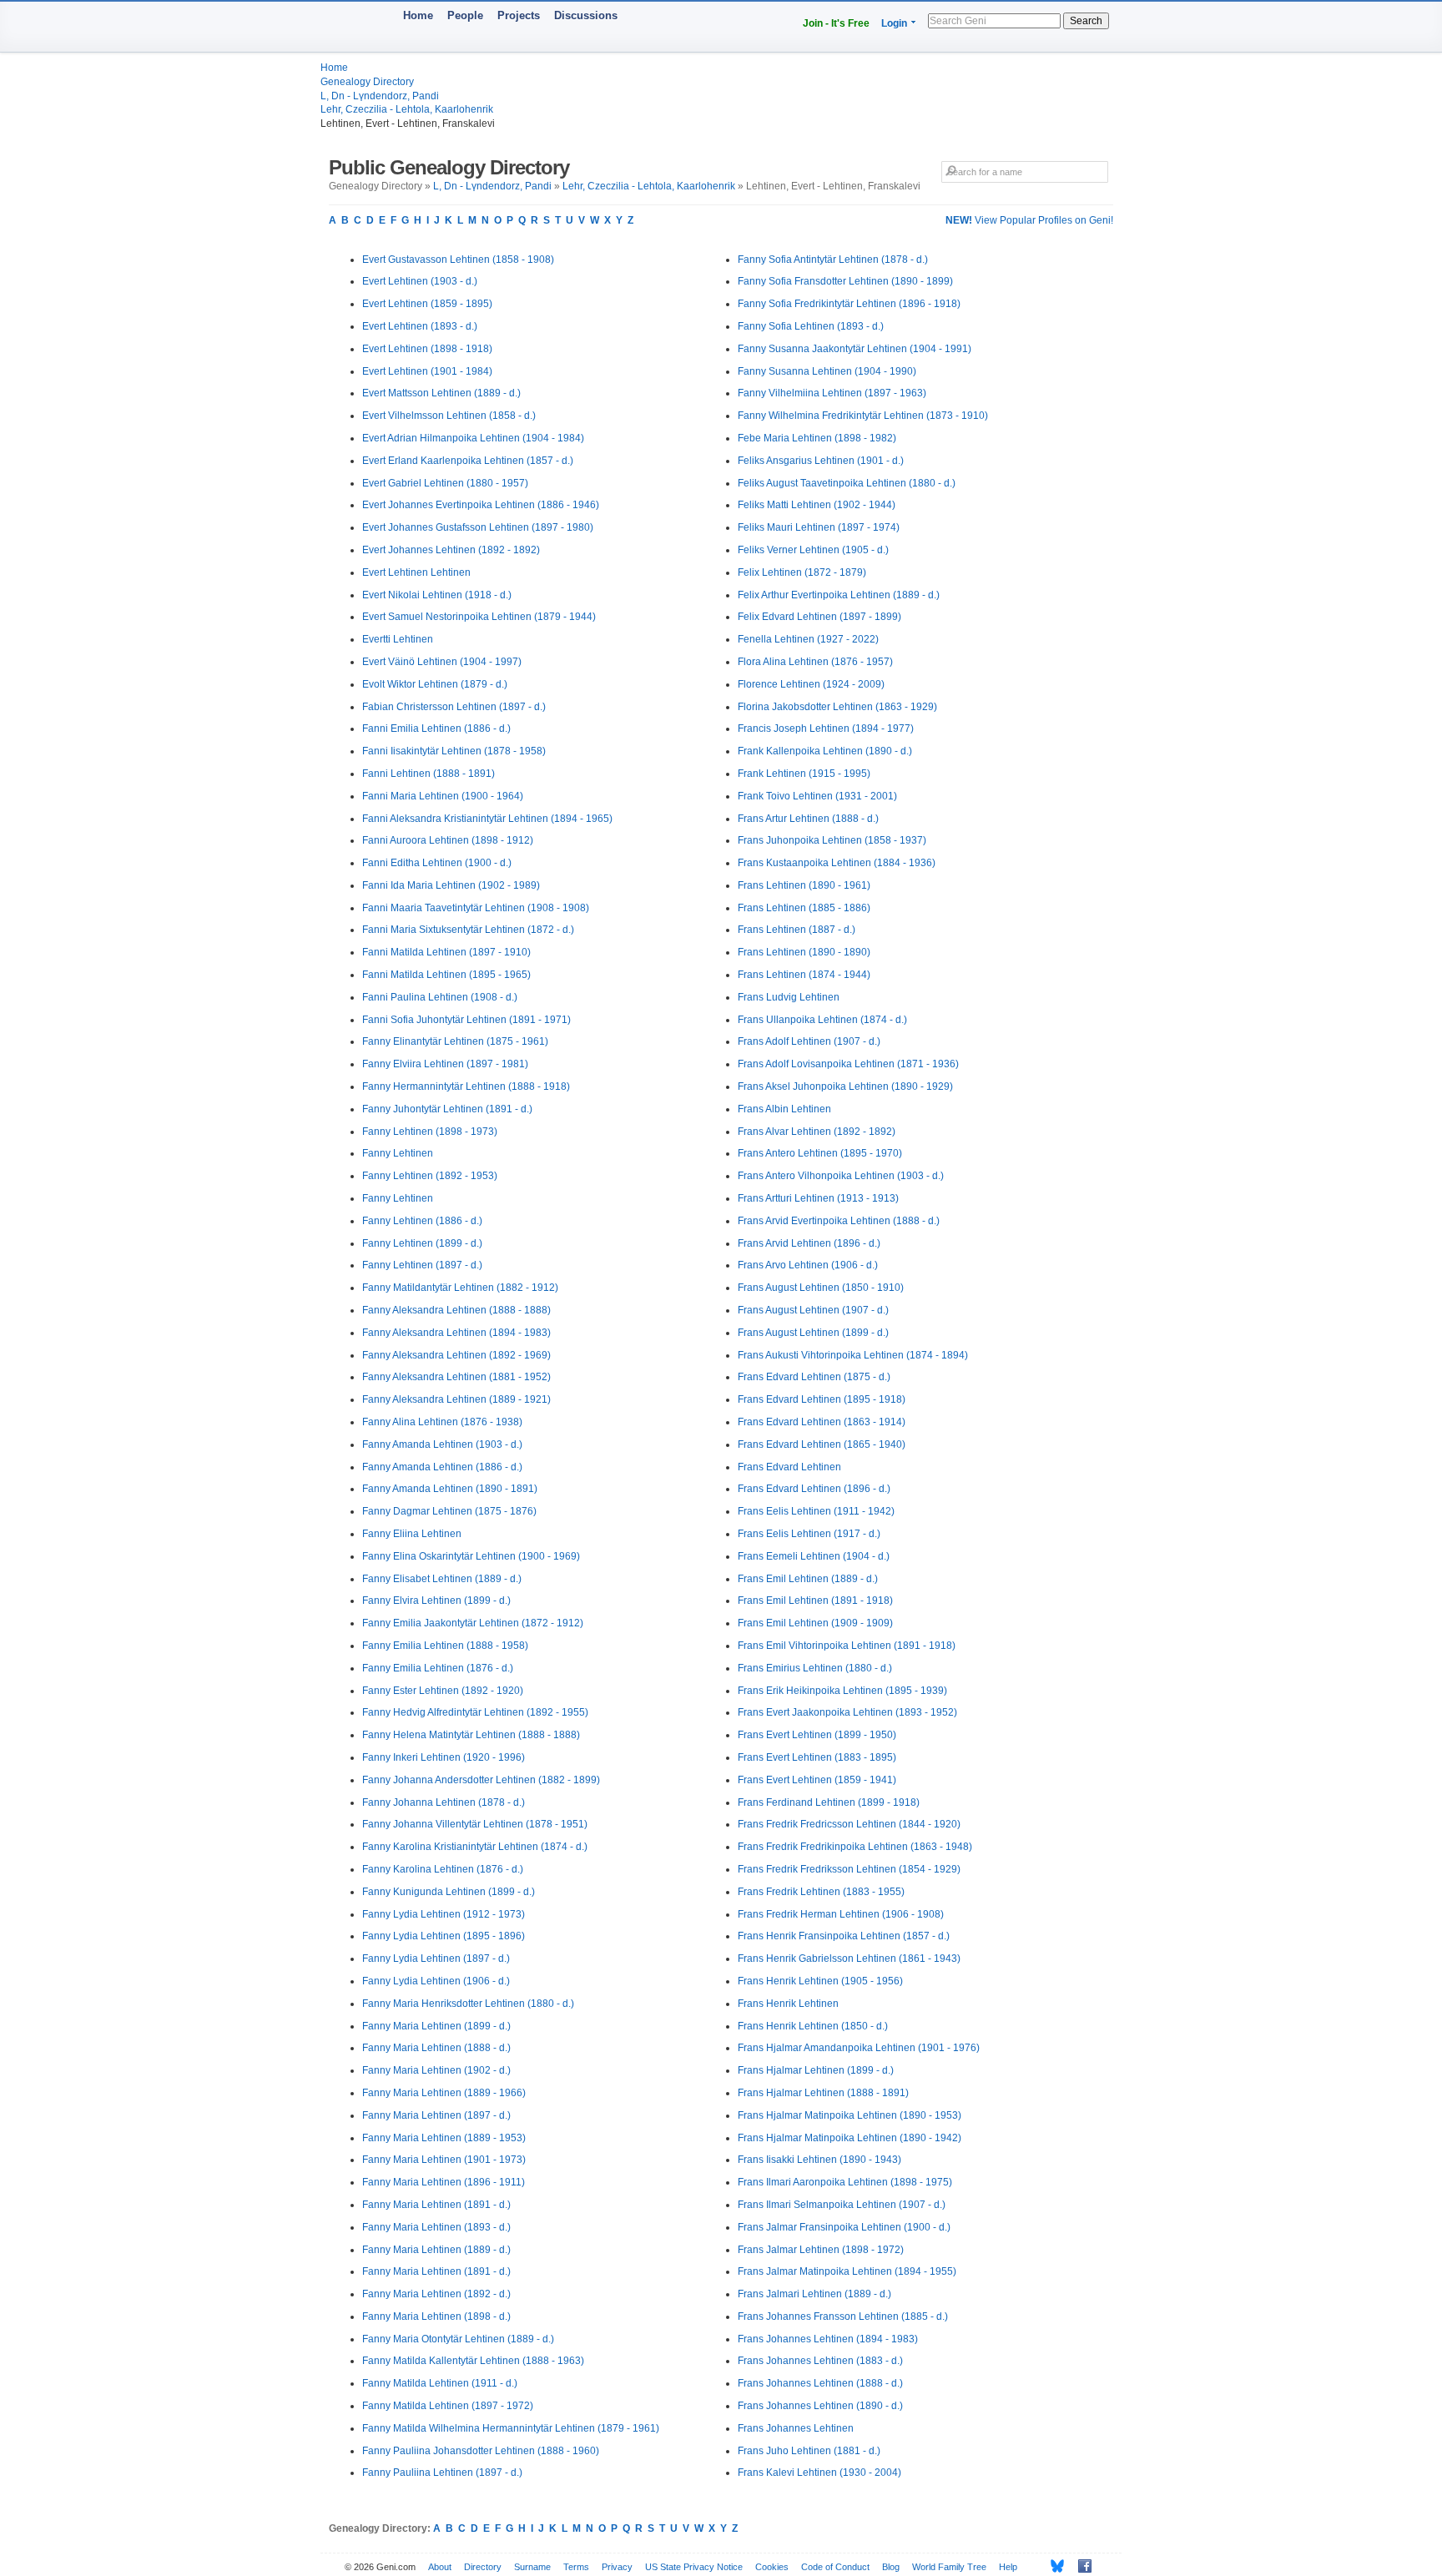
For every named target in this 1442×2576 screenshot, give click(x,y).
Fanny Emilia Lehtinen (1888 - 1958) (445, 1646)
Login (894, 23)
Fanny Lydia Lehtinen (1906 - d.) (436, 1981)
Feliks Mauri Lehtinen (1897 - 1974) (819, 527)
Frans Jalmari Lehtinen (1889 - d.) (814, 2294)
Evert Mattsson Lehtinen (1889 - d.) (441, 393)
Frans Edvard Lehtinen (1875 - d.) (814, 1377)
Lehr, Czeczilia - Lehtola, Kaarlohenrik (407, 109)
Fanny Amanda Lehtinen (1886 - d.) (442, 1467)
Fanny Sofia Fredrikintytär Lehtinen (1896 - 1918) (849, 304)
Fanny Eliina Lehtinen (412, 1534)
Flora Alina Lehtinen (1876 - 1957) (815, 662)
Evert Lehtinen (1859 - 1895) (427, 304)
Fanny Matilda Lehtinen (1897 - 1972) (448, 2406)
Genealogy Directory (367, 82)
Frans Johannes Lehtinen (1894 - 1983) (828, 2339)
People (465, 15)
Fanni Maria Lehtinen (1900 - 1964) (443, 796)
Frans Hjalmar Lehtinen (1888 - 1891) (823, 2093)
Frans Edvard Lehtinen (789, 1467)
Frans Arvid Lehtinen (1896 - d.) (809, 1243)
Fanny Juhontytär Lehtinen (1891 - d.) (447, 1109)
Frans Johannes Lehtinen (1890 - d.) (820, 2406)
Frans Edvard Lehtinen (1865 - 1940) (822, 1444)
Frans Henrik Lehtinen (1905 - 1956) (820, 1981)
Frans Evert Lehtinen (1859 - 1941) (817, 1780)
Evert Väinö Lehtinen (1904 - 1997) (442, 662)
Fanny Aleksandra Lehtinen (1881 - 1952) (456, 1377)
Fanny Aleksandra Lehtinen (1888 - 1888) (456, 1310)
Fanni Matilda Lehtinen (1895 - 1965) (446, 975)
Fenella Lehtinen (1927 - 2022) (808, 639)
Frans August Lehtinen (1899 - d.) (813, 1333)
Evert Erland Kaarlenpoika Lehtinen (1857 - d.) (468, 461)
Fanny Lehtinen (398, 1153)
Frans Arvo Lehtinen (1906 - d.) (808, 1265)
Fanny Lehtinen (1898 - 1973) (430, 1132)
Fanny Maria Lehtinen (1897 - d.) (436, 2115)
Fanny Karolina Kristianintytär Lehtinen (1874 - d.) (475, 1847)
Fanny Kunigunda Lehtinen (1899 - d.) (449, 1892)
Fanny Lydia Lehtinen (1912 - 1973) (444, 1914)
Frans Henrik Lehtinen (788, 2004)
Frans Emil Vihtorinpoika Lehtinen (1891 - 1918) (847, 1646)
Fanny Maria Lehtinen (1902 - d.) (436, 2070)
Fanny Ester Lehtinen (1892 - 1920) (443, 1691)
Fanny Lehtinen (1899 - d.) (422, 1243)
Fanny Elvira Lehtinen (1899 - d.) (436, 1601)
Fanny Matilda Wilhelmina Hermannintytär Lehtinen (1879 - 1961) (511, 2428)
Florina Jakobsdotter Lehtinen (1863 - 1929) (837, 707)
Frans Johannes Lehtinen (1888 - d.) (820, 2383)
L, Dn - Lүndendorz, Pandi (380, 96)
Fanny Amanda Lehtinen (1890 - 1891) (450, 1489)
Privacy (617, 2567)
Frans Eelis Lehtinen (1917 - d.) (809, 1534)
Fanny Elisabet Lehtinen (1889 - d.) (442, 1579)
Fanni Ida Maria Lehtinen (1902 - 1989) (451, 885)
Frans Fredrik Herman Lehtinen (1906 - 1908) (841, 1914)
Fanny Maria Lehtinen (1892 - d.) (436, 2294)
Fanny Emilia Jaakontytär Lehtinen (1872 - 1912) (473, 1623)
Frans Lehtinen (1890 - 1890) (804, 952)
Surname (532, 2567)
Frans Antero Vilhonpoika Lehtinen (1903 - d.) (841, 1176)
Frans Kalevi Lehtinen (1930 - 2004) (819, 2473)
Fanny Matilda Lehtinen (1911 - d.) (440, 2383)
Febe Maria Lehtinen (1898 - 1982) (817, 438)
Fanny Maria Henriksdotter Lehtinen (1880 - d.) (468, 2004)
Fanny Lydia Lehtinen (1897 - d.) (436, 1958)
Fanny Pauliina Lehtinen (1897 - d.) (442, 2473)
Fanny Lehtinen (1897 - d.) (422, 1265)
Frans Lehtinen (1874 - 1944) (804, 975)
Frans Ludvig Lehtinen (789, 997)
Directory (483, 2567)
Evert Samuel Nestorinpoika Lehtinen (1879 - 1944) (479, 617)
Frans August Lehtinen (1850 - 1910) (821, 1288)
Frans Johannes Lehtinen (796, 2428)
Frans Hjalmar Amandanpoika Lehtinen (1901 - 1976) (859, 2048)
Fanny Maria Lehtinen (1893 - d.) (436, 2227)
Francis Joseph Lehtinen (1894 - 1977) (826, 728)
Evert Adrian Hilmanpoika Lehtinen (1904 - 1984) (473, 438)
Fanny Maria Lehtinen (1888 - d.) (436, 2048)
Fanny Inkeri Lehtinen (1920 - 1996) (444, 1757)
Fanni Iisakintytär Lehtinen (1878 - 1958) (454, 751)
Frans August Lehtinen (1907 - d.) (813, 1310)
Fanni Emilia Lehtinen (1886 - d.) (436, 728)
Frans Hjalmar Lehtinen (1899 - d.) (816, 2070)
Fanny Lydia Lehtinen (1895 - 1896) (444, 1936)
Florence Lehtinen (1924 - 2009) (811, 684)
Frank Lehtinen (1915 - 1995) (804, 774)
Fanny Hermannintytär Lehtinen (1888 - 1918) (466, 1086)
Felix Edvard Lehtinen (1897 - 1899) (819, 617)
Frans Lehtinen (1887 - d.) (797, 930)
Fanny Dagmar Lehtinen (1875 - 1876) (449, 1511)
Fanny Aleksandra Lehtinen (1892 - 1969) (456, 1355)
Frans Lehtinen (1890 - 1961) (804, 885)
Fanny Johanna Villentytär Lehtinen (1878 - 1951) (475, 1824)
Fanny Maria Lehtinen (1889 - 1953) (444, 2138)
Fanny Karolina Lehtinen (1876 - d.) (443, 1869)
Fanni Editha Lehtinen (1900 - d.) (437, 863)
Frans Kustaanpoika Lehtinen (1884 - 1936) (837, 863)
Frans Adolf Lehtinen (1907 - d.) (809, 1041)
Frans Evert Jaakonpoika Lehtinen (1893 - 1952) (847, 1712)
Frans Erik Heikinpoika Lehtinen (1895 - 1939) (842, 1691)
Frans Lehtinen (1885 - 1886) (804, 908)
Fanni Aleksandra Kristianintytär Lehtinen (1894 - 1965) (487, 819)
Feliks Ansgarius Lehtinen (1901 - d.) (821, 461)
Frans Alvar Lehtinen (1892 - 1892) (817, 1132)
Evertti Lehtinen (398, 639)
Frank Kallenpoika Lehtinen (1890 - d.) (825, 751)
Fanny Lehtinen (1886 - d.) (422, 1221)
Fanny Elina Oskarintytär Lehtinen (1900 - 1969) (471, 1556)
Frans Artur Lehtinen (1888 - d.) (808, 819)
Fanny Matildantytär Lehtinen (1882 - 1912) (460, 1288)
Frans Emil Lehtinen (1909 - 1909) (815, 1623)
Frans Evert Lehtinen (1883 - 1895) (817, 1757)
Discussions (586, 15)
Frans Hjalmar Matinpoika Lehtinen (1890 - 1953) (850, 2115)
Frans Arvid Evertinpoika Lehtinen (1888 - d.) (839, 1221)
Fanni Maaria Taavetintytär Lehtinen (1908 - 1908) (476, 908)
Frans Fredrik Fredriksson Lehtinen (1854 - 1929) (849, 1869)
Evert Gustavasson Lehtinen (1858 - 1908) (458, 260)
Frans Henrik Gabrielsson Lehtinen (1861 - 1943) (849, 1958)
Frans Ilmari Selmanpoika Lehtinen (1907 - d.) (842, 2205)
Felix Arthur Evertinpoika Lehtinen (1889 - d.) (839, 595)
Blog (891, 2567)
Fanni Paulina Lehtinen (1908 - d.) (440, 997)
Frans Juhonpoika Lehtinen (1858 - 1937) (832, 840)
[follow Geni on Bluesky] (1053, 2566)
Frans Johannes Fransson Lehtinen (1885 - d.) (843, 2316)
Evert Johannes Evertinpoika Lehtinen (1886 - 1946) (481, 505)
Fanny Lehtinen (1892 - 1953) (430, 1176)
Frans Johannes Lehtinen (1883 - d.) (820, 2361)
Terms (576, 2567)
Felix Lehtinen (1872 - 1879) (802, 572)
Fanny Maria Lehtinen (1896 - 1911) (444, 2182)
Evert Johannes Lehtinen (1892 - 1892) (451, 550)
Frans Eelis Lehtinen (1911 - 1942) (816, 1511)
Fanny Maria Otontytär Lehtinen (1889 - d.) (458, 2339)
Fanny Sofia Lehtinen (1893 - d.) (811, 326)
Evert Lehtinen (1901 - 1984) (427, 371)
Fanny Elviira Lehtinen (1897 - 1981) (445, 1064)
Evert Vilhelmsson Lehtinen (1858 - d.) (449, 416)
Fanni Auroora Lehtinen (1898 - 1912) (448, 840)
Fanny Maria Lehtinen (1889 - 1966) (444, 2093)
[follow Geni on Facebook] (1080, 2566)
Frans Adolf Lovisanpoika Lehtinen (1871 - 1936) (848, 1064)
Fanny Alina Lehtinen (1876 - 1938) (442, 1422)
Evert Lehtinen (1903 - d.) (420, 281)
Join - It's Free (836, 23)
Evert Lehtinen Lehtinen (416, 572)
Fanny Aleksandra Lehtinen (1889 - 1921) (456, 1399)
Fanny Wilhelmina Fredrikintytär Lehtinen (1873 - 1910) (863, 416)
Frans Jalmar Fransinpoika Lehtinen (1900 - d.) (844, 2227)
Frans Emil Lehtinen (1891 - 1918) (815, 1601)
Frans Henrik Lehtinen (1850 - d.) (813, 2026)
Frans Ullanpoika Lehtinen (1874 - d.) (822, 1020)
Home (418, 15)
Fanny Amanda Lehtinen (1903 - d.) (442, 1444)
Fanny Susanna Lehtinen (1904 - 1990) (827, 371)
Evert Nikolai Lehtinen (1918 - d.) (437, 595)
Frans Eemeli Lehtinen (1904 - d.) (814, 1556)
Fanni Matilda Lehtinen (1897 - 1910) (446, 952)
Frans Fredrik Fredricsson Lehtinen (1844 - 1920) (849, 1824)
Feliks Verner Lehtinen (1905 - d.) (813, 550)
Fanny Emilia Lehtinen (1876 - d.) (438, 1668)
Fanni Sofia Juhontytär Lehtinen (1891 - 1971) (466, 1020)
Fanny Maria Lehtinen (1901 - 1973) (444, 2160)
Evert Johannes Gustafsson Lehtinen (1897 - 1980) (478, 527)
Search (1086, 21)
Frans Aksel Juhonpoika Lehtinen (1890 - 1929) (845, 1086)
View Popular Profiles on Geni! (1029, 220)
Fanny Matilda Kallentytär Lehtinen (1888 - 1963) (473, 2361)
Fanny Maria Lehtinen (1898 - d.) (436, 2316)
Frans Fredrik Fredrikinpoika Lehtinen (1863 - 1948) (855, 1847)
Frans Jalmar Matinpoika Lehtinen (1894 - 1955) (847, 2271)
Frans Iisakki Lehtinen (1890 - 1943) (819, 2160)
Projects (519, 15)
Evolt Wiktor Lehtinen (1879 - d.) (435, 684)
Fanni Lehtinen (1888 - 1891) (429, 774)
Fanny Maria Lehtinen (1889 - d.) (436, 2250)
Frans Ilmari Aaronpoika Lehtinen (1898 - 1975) (845, 2182)
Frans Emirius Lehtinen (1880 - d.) (815, 1668)
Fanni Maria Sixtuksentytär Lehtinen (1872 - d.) (468, 930)
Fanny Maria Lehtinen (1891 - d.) (436, 2205)
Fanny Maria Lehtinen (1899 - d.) (436, 2026)
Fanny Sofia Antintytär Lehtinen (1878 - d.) (833, 260)
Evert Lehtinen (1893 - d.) (420, 326)
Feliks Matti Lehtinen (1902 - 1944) (817, 505)
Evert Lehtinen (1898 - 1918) (427, 349)
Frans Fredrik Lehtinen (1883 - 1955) (821, 1892)
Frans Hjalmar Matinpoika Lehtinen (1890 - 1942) (850, 2138)
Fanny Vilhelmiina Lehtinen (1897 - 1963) (832, 393)
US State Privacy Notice (694, 2567)
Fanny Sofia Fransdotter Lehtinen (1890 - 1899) (845, 281)
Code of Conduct (835, 2567)
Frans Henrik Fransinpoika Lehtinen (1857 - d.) (844, 1936)
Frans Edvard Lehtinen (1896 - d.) (814, 1489)
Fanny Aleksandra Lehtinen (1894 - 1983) (456, 1333)
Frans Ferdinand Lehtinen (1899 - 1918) (829, 1802)
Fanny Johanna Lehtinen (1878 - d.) (444, 1802)
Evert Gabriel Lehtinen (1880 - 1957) (445, 483)
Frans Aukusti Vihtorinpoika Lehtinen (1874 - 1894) (853, 1355)
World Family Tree (949, 2567)
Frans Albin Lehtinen (784, 1109)
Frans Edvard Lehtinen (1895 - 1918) (822, 1399)
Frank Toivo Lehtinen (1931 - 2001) (817, 796)
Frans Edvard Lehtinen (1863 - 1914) (822, 1422)
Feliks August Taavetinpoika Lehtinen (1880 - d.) (847, 483)
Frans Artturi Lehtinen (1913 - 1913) (818, 1198)
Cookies (772, 2567)
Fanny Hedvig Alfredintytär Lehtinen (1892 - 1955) (475, 1712)
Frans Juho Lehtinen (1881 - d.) (809, 2451)
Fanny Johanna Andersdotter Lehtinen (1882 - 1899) (481, 1780)
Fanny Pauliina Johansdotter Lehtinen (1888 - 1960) (481, 2451)
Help (1008, 2567)
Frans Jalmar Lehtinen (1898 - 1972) (821, 2250)
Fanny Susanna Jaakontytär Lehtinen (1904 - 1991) (855, 349)
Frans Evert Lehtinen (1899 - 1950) (817, 1735)
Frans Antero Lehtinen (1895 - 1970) (820, 1153)
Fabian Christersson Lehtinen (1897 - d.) (454, 707)
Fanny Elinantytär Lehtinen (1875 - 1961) (455, 1041)
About (440, 2567)
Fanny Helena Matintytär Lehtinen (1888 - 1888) (471, 1735)
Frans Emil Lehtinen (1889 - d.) (808, 1579)
